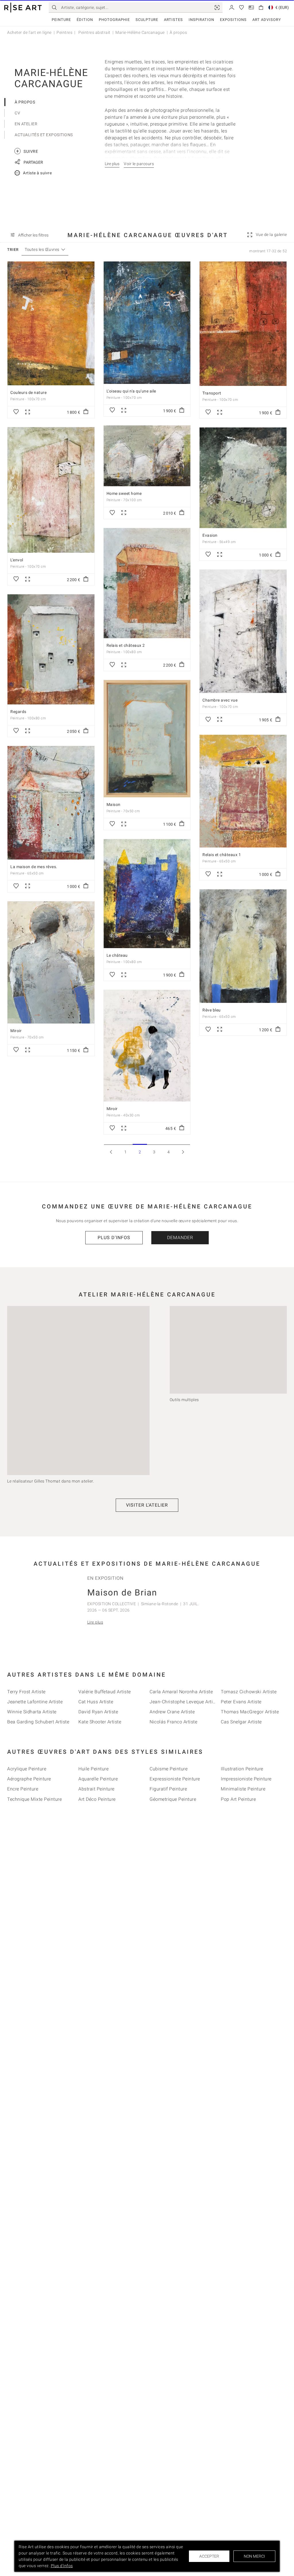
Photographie (114, 20)
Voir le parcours (139, 164)
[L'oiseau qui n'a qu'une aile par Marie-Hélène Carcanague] (147, 323)
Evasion (210, 535)
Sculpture (147, 20)
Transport (212, 393)
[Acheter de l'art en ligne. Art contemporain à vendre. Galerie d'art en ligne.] (23, 8)
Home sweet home (124, 493)
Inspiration (201, 20)
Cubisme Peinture (169, 1769)
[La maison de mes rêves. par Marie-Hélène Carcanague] (51, 803)
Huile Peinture (93, 1769)
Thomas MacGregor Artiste (250, 1712)
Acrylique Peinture (27, 1769)
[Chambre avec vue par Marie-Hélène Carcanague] (243, 631)
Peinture (61, 20)
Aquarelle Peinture (98, 1779)
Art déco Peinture (97, 1799)
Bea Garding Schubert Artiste (38, 1722)
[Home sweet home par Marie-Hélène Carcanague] (147, 456)
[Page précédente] (111, 1152)
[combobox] (42, 250)
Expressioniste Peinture (175, 1779)
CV (17, 113)
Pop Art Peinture (238, 1799)
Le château (117, 955)
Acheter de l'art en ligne (29, 32)
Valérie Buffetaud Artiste (105, 1691)
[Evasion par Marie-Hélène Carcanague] (243, 478)
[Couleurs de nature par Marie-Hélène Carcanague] (51, 324)
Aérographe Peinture (29, 1779)
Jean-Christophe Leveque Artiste (184, 1701)
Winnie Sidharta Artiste (32, 1712)
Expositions (233, 20)
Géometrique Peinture (173, 1799)
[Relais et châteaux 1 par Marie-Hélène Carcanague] (243, 791)
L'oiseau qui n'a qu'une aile (131, 391)
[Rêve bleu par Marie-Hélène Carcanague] (243, 946)
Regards (18, 712)
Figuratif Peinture (168, 1789)
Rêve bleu (212, 1010)
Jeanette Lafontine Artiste (35, 1701)
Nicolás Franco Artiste (173, 1722)
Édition (85, 20)
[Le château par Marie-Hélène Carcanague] (147, 894)
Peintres (64, 32)
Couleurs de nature (28, 392)
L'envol (17, 560)
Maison (114, 804)
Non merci (254, 2556)
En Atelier (26, 124)
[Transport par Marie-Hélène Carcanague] (243, 324)
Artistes (173, 20)
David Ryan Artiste (98, 1712)
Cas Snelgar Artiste (241, 1722)
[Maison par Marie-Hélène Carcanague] (147, 739)
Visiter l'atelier (147, 1505)
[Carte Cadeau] (251, 7)
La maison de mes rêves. (34, 867)
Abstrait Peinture (96, 1789)
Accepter (209, 2556)
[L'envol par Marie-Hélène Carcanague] (51, 490)
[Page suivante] (183, 1152)
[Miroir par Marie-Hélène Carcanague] (51, 962)
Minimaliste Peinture (243, 1789)
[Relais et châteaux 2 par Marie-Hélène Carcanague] (147, 583)
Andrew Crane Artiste (172, 1712)
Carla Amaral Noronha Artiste (181, 1691)
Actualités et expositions (44, 135)
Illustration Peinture (242, 1769)
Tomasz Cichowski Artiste (249, 1691)
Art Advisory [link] (267, 20)
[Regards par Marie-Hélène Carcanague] (51, 649)
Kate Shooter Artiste (100, 1722)
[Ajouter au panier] (86, 412)
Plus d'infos (114, 1238)
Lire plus (95, 1622)
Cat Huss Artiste (96, 1701)
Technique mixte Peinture (34, 1799)
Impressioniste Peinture (246, 1779)
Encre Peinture (23, 1789)
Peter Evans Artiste (241, 1701)
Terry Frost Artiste (26, 1691)
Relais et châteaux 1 (222, 855)
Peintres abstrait (94, 32)
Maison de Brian (122, 1592)
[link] (217, 7)
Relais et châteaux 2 (126, 645)
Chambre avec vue (220, 700)
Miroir (16, 1031)
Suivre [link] (27, 151)
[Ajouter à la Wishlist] (16, 412)
